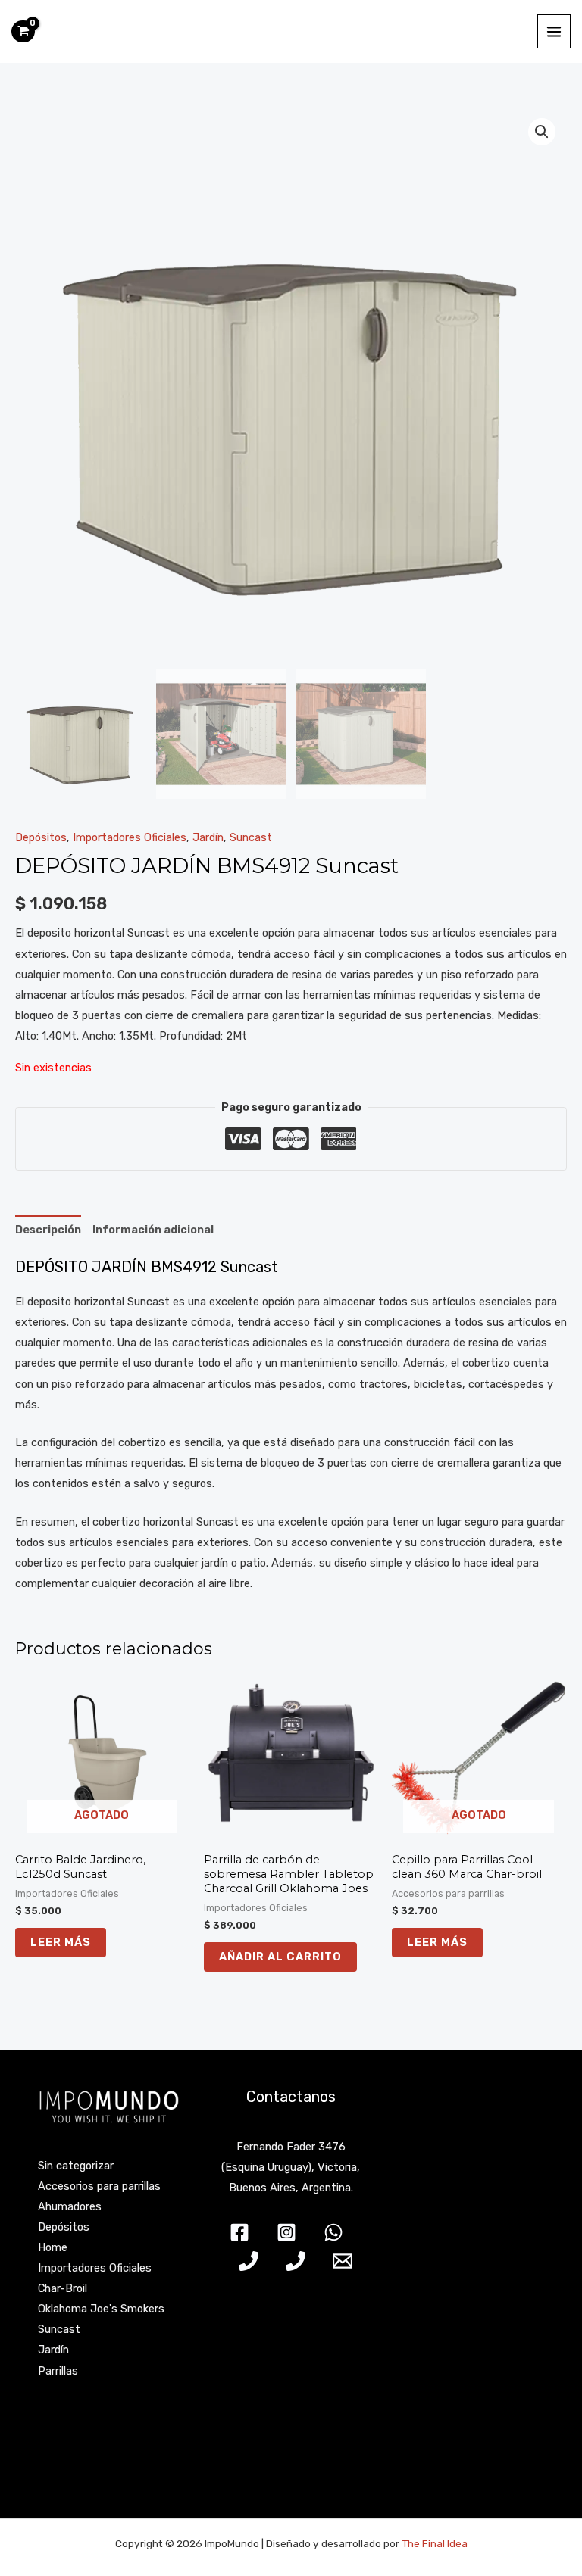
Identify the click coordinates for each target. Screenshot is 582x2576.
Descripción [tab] (48, 1230)
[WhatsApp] (333, 2232)
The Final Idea (433, 2543)
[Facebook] (239, 2232)
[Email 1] (343, 2261)
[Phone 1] (249, 2261)
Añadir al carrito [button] (280, 1957)
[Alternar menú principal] (554, 31)
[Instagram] (286, 2232)
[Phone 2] (296, 2261)
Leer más (61, 1942)
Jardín (208, 837)
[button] (542, 132)
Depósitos (41, 837)
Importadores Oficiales (130, 837)
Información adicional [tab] (153, 1230)
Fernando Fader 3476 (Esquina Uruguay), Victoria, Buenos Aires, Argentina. (291, 2167)
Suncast (251, 837)
